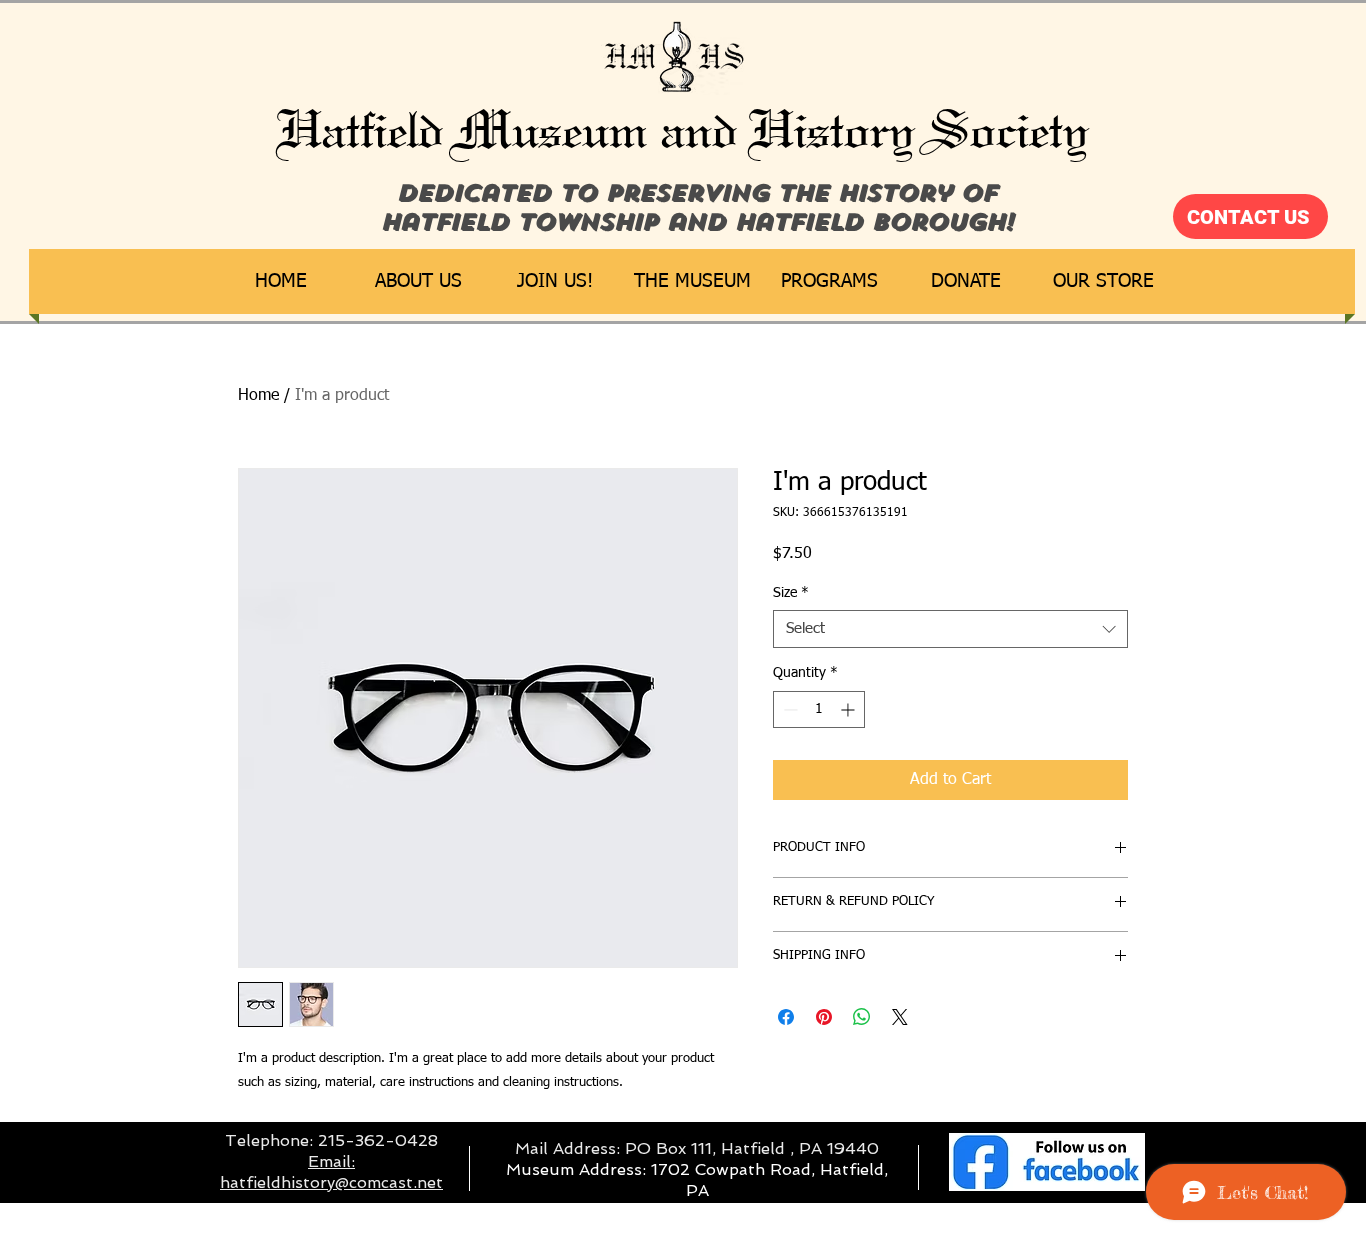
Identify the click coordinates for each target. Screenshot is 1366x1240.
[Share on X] (900, 1017)
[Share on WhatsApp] (862, 1017)
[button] (418, 281)
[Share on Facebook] (786, 1017)
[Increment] (849, 709)
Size (791, 593)
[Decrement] (788, 709)
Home (258, 396)
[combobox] (950, 629)
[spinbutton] (819, 709)
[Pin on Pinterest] (824, 1017)
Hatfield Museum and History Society (684, 130)
